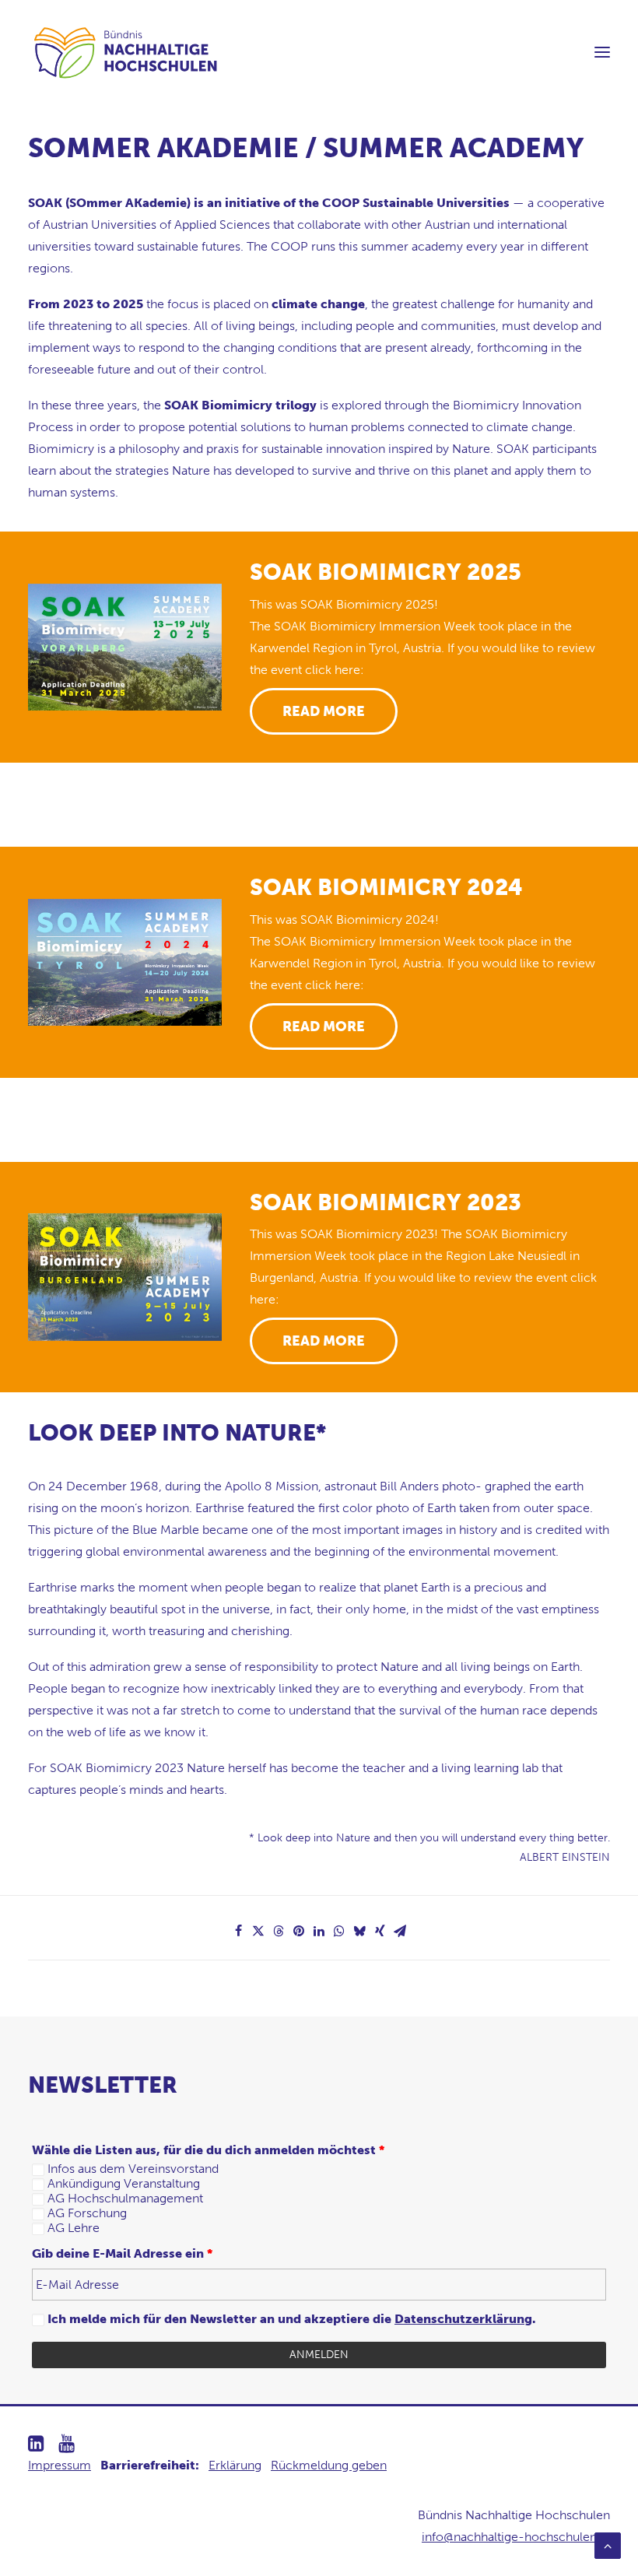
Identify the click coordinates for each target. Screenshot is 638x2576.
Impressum (60, 2465)
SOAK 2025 (386, 572)
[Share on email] (400, 1931)
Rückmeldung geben (329, 2465)
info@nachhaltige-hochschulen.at (516, 2537)
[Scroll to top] (608, 2544)
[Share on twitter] (258, 1931)
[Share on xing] (380, 1931)
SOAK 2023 (386, 1203)
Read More (324, 711)
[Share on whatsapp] (339, 1931)
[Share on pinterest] (299, 1931)
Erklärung (235, 2465)
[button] (602, 52)
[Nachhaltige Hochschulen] (127, 52)
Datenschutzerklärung (463, 2319)
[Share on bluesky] (359, 1931)
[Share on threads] (279, 1931)
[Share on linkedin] (319, 1931)
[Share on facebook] (238, 1931)
